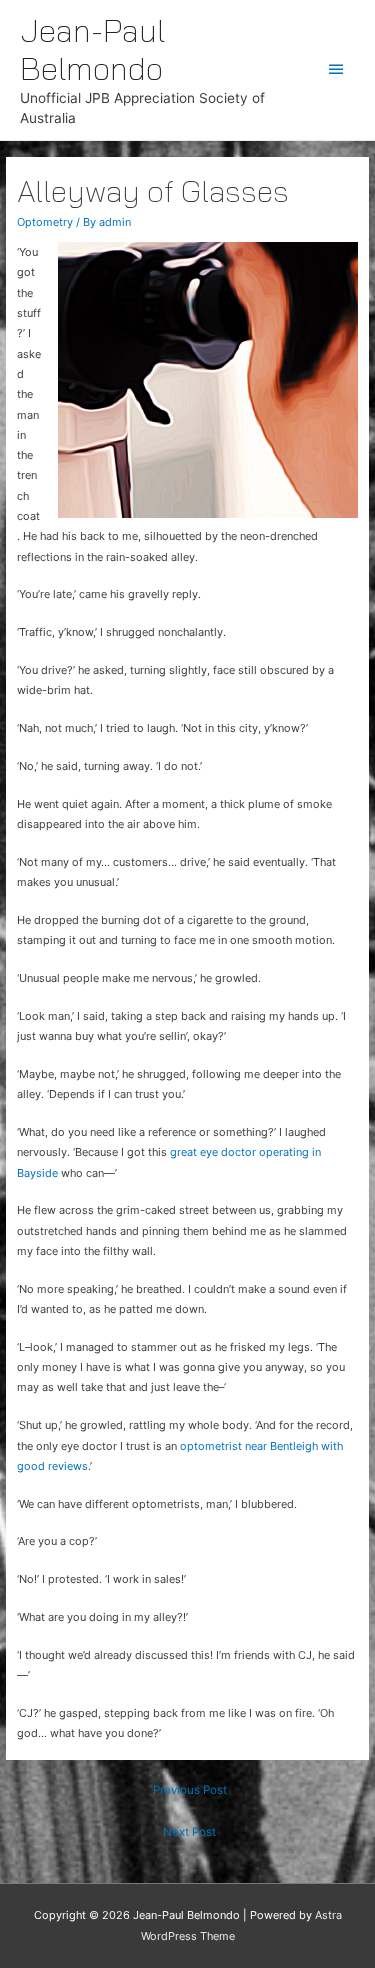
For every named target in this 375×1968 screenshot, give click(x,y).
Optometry (45, 222)
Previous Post (190, 1790)
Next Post (189, 1832)
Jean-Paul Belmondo (92, 49)
